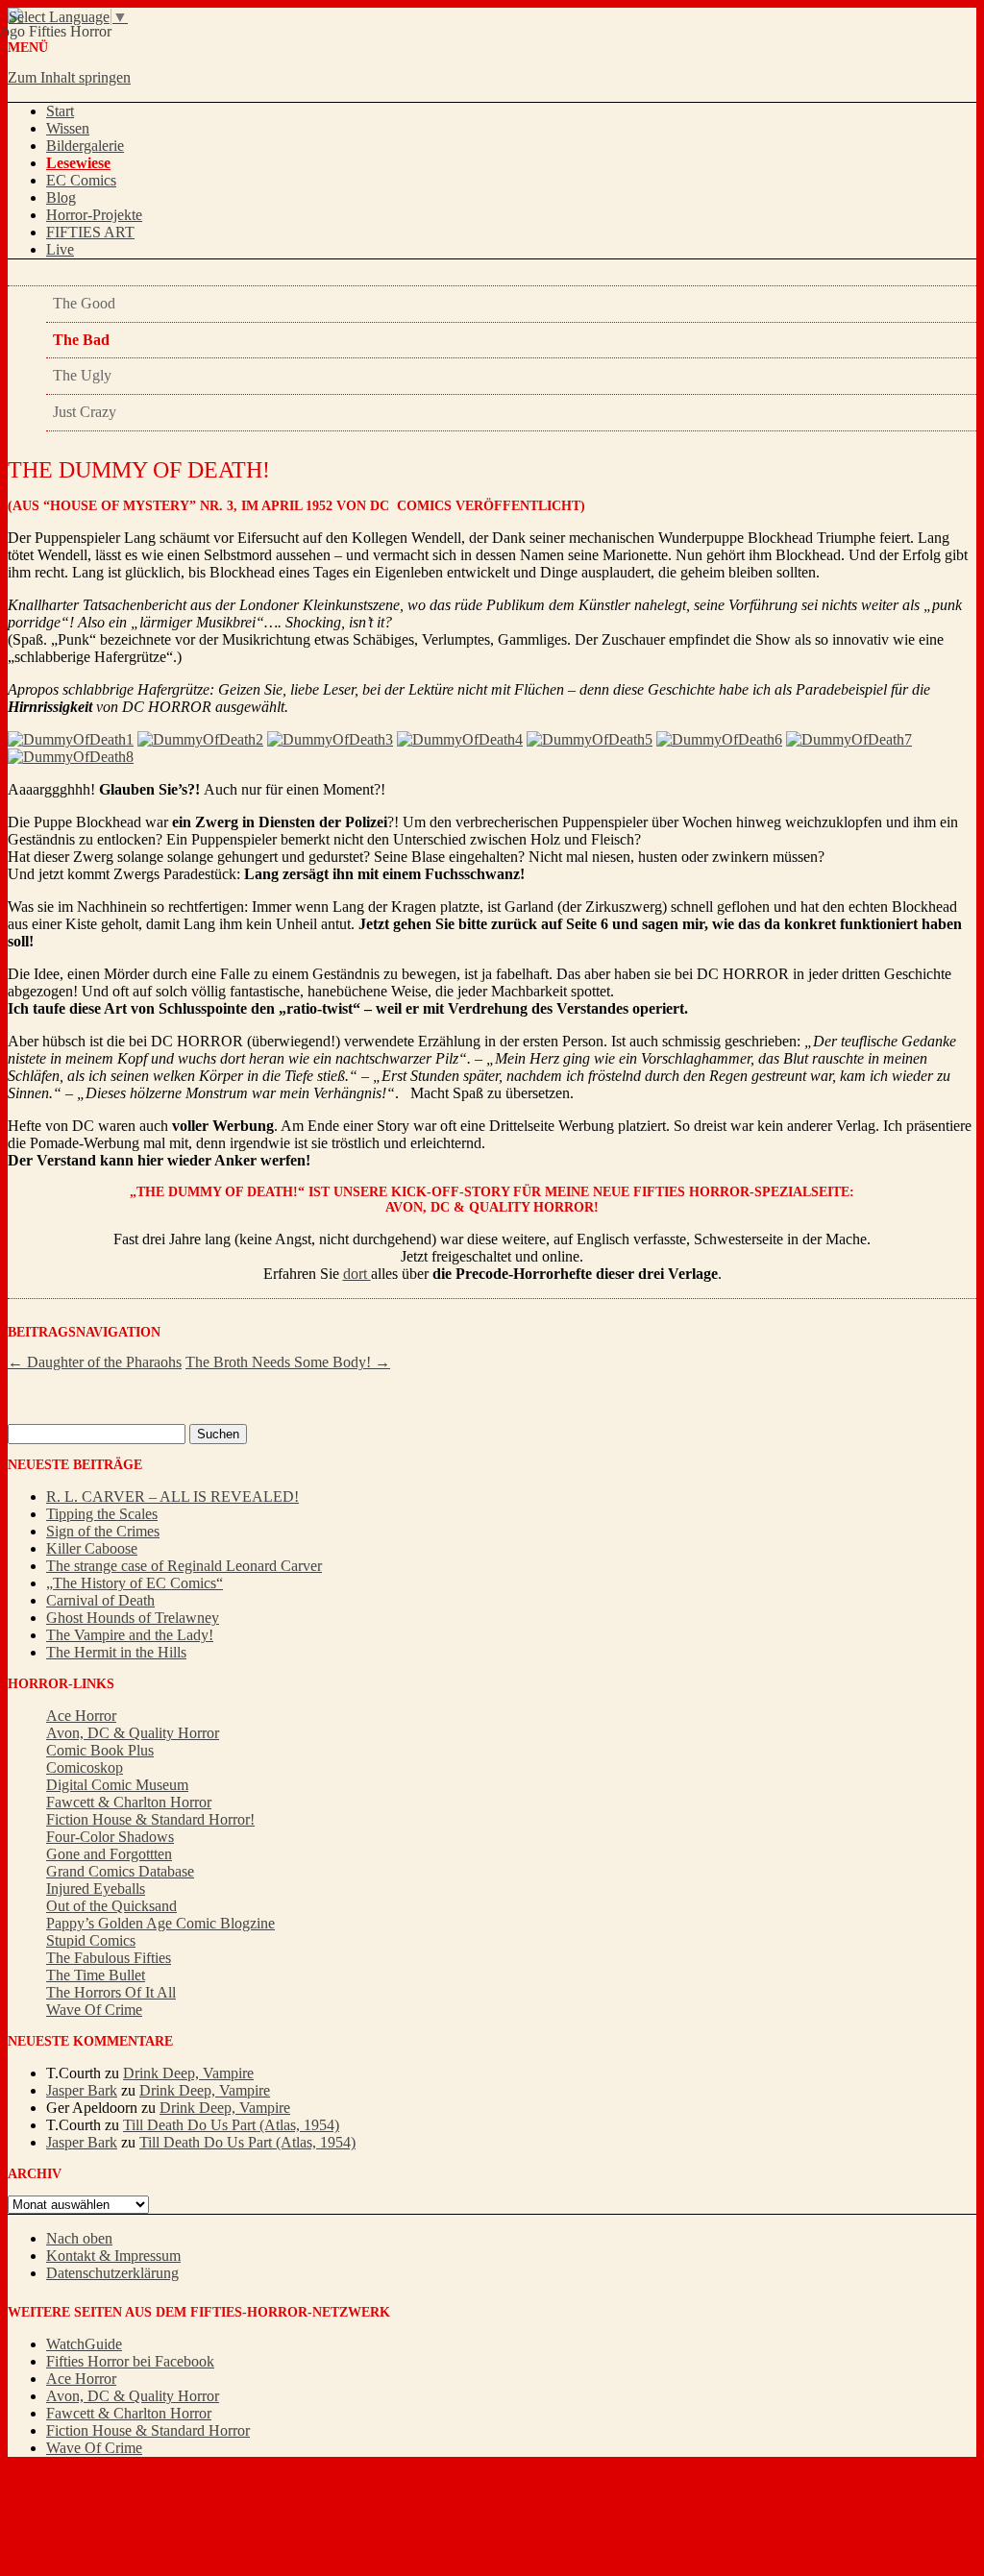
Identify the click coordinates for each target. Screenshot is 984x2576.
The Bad (81, 340)
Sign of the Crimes (103, 1531)
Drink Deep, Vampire (188, 2073)
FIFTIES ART (90, 232)
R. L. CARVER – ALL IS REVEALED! (172, 1497)
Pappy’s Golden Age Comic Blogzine (160, 1923)
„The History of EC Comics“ (135, 1583)
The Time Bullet (96, 1975)
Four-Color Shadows (110, 1837)
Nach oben (79, 2238)
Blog (61, 197)
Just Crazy (85, 412)
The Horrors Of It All (111, 1992)
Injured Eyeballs (96, 1889)
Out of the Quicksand (111, 1906)
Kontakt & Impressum (113, 2256)
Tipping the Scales (102, 1514)
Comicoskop (85, 1767)
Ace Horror (81, 1716)
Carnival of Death (100, 1600)
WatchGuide (84, 2344)
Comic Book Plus (100, 1750)
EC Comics (81, 180)
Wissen (68, 128)
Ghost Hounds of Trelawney (133, 1618)
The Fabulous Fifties (109, 1958)
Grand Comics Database (120, 1871)
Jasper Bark (82, 2090)
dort (357, 1274)
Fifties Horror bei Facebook (130, 2361)
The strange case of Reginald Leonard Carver (184, 1566)
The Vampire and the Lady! (130, 1635)
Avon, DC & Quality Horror (133, 1733)
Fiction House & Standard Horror (148, 2430)
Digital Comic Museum (117, 1785)
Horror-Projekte (94, 215)
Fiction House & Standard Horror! (150, 1819)
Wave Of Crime (94, 2010)
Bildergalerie (85, 146)
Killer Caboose (92, 1548)
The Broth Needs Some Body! (288, 1362)
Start (60, 111)
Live (60, 249)
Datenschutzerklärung (112, 2273)
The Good (84, 303)
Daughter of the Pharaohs (95, 1362)
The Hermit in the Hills (116, 1652)
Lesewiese (78, 163)
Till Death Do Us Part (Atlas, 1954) (231, 2125)
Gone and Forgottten (109, 1854)
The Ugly (82, 375)
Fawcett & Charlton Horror (129, 1802)
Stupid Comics (91, 1940)
